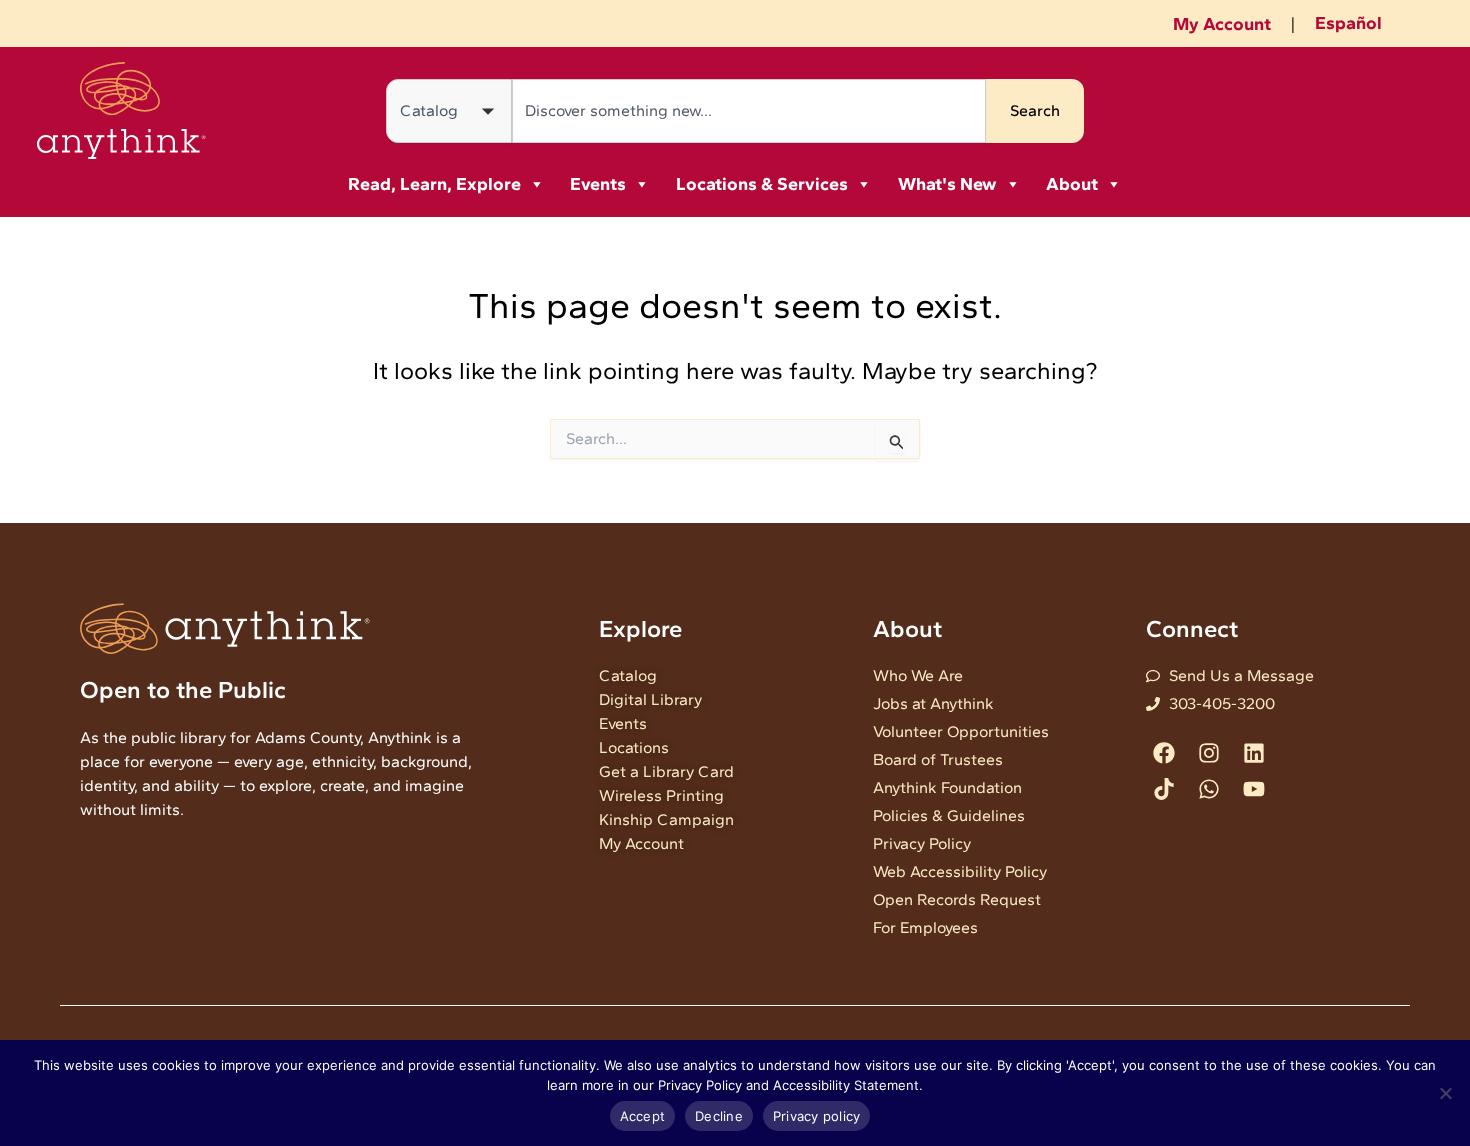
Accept (643, 1116)
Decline (719, 1116)
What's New (947, 184)
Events (598, 184)
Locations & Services (762, 184)
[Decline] (1445, 1093)
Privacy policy (817, 1116)
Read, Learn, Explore (434, 184)
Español (1348, 23)
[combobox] (749, 111)
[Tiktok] (1163, 788)
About (1072, 184)
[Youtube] (1254, 788)
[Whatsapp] (1208, 788)
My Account (1222, 24)
